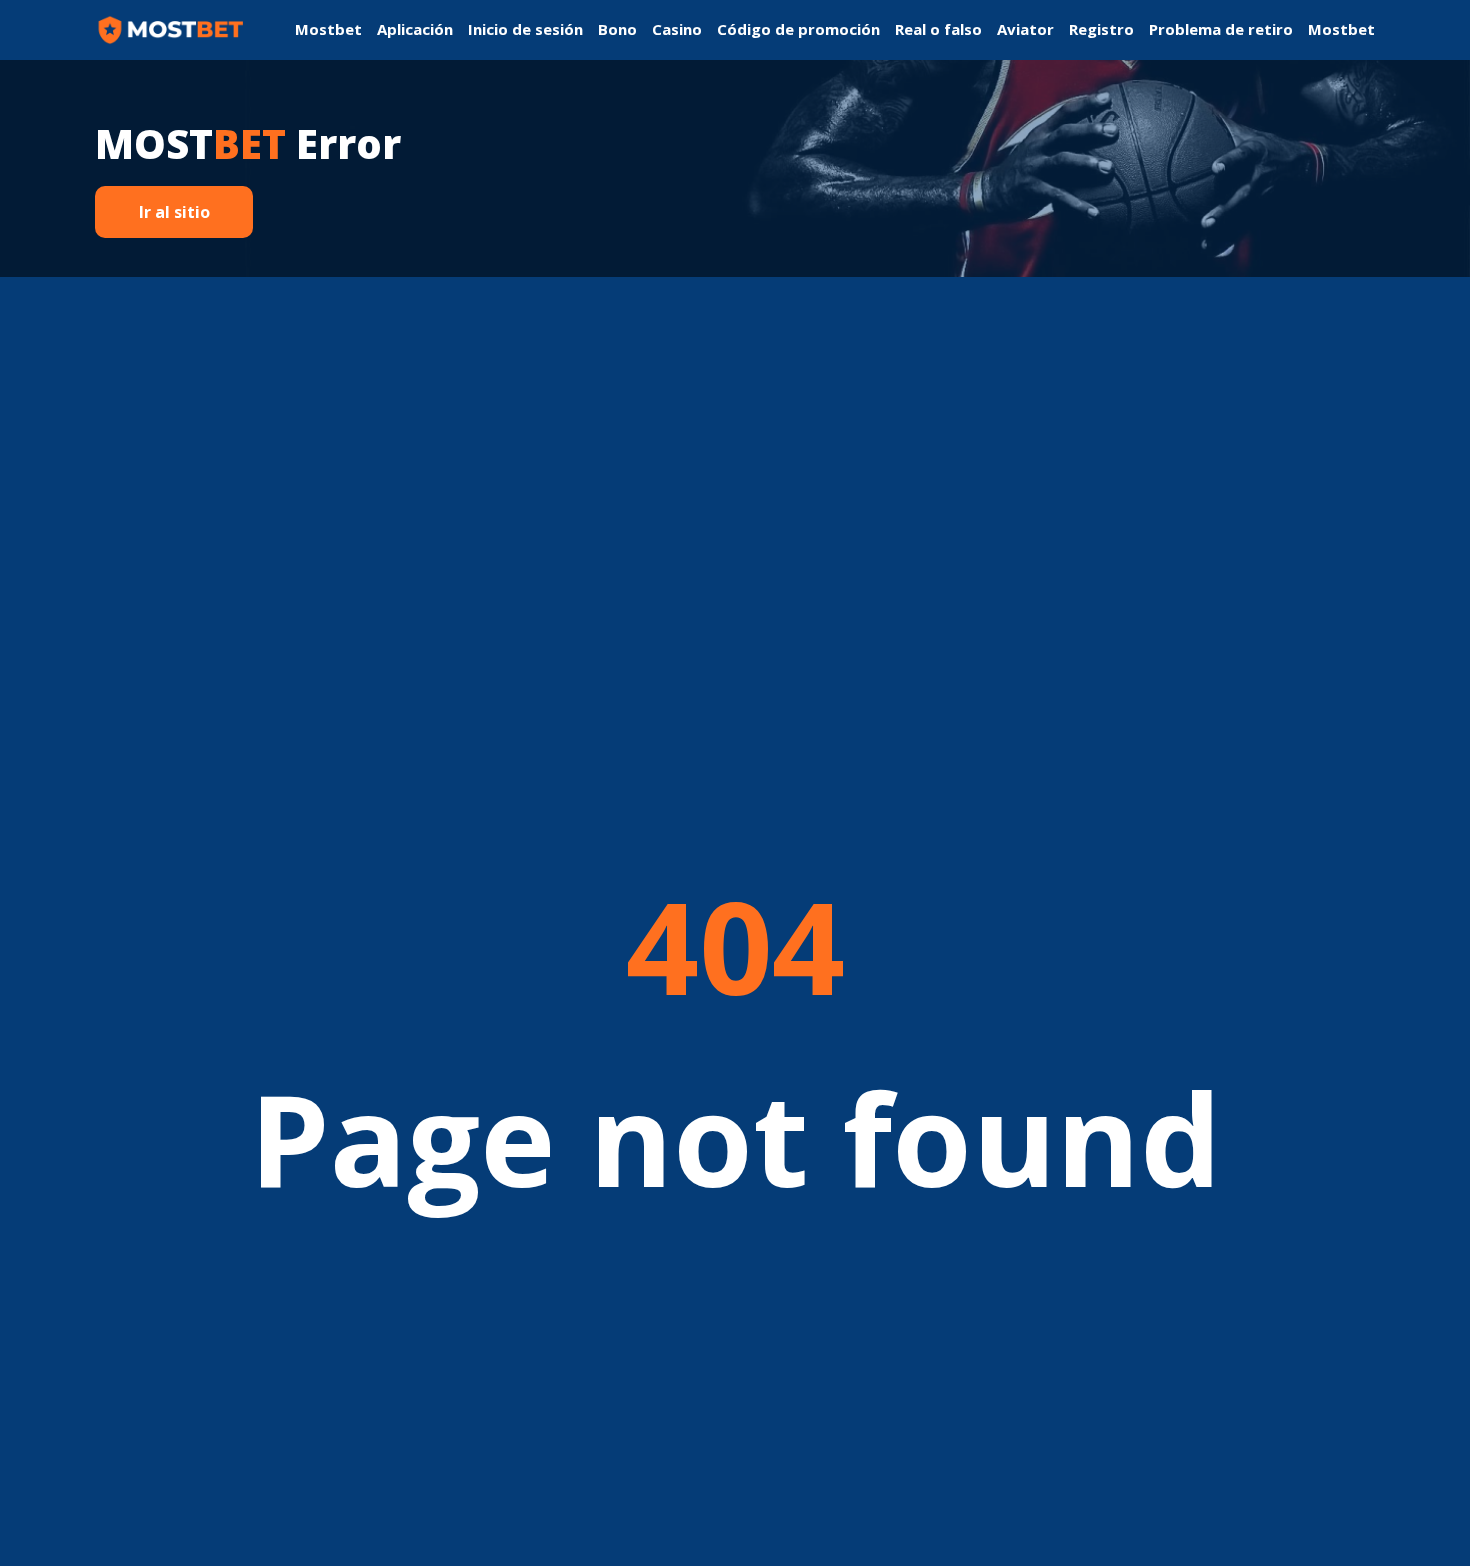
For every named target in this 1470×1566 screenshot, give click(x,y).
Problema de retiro (1221, 29)
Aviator (1025, 29)
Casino (677, 29)
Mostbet (328, 29)
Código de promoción (798, 29)
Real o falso (938, 29)
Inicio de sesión (525, 29)
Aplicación (415, 29)
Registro (1101, 29)
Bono (617, 29)
